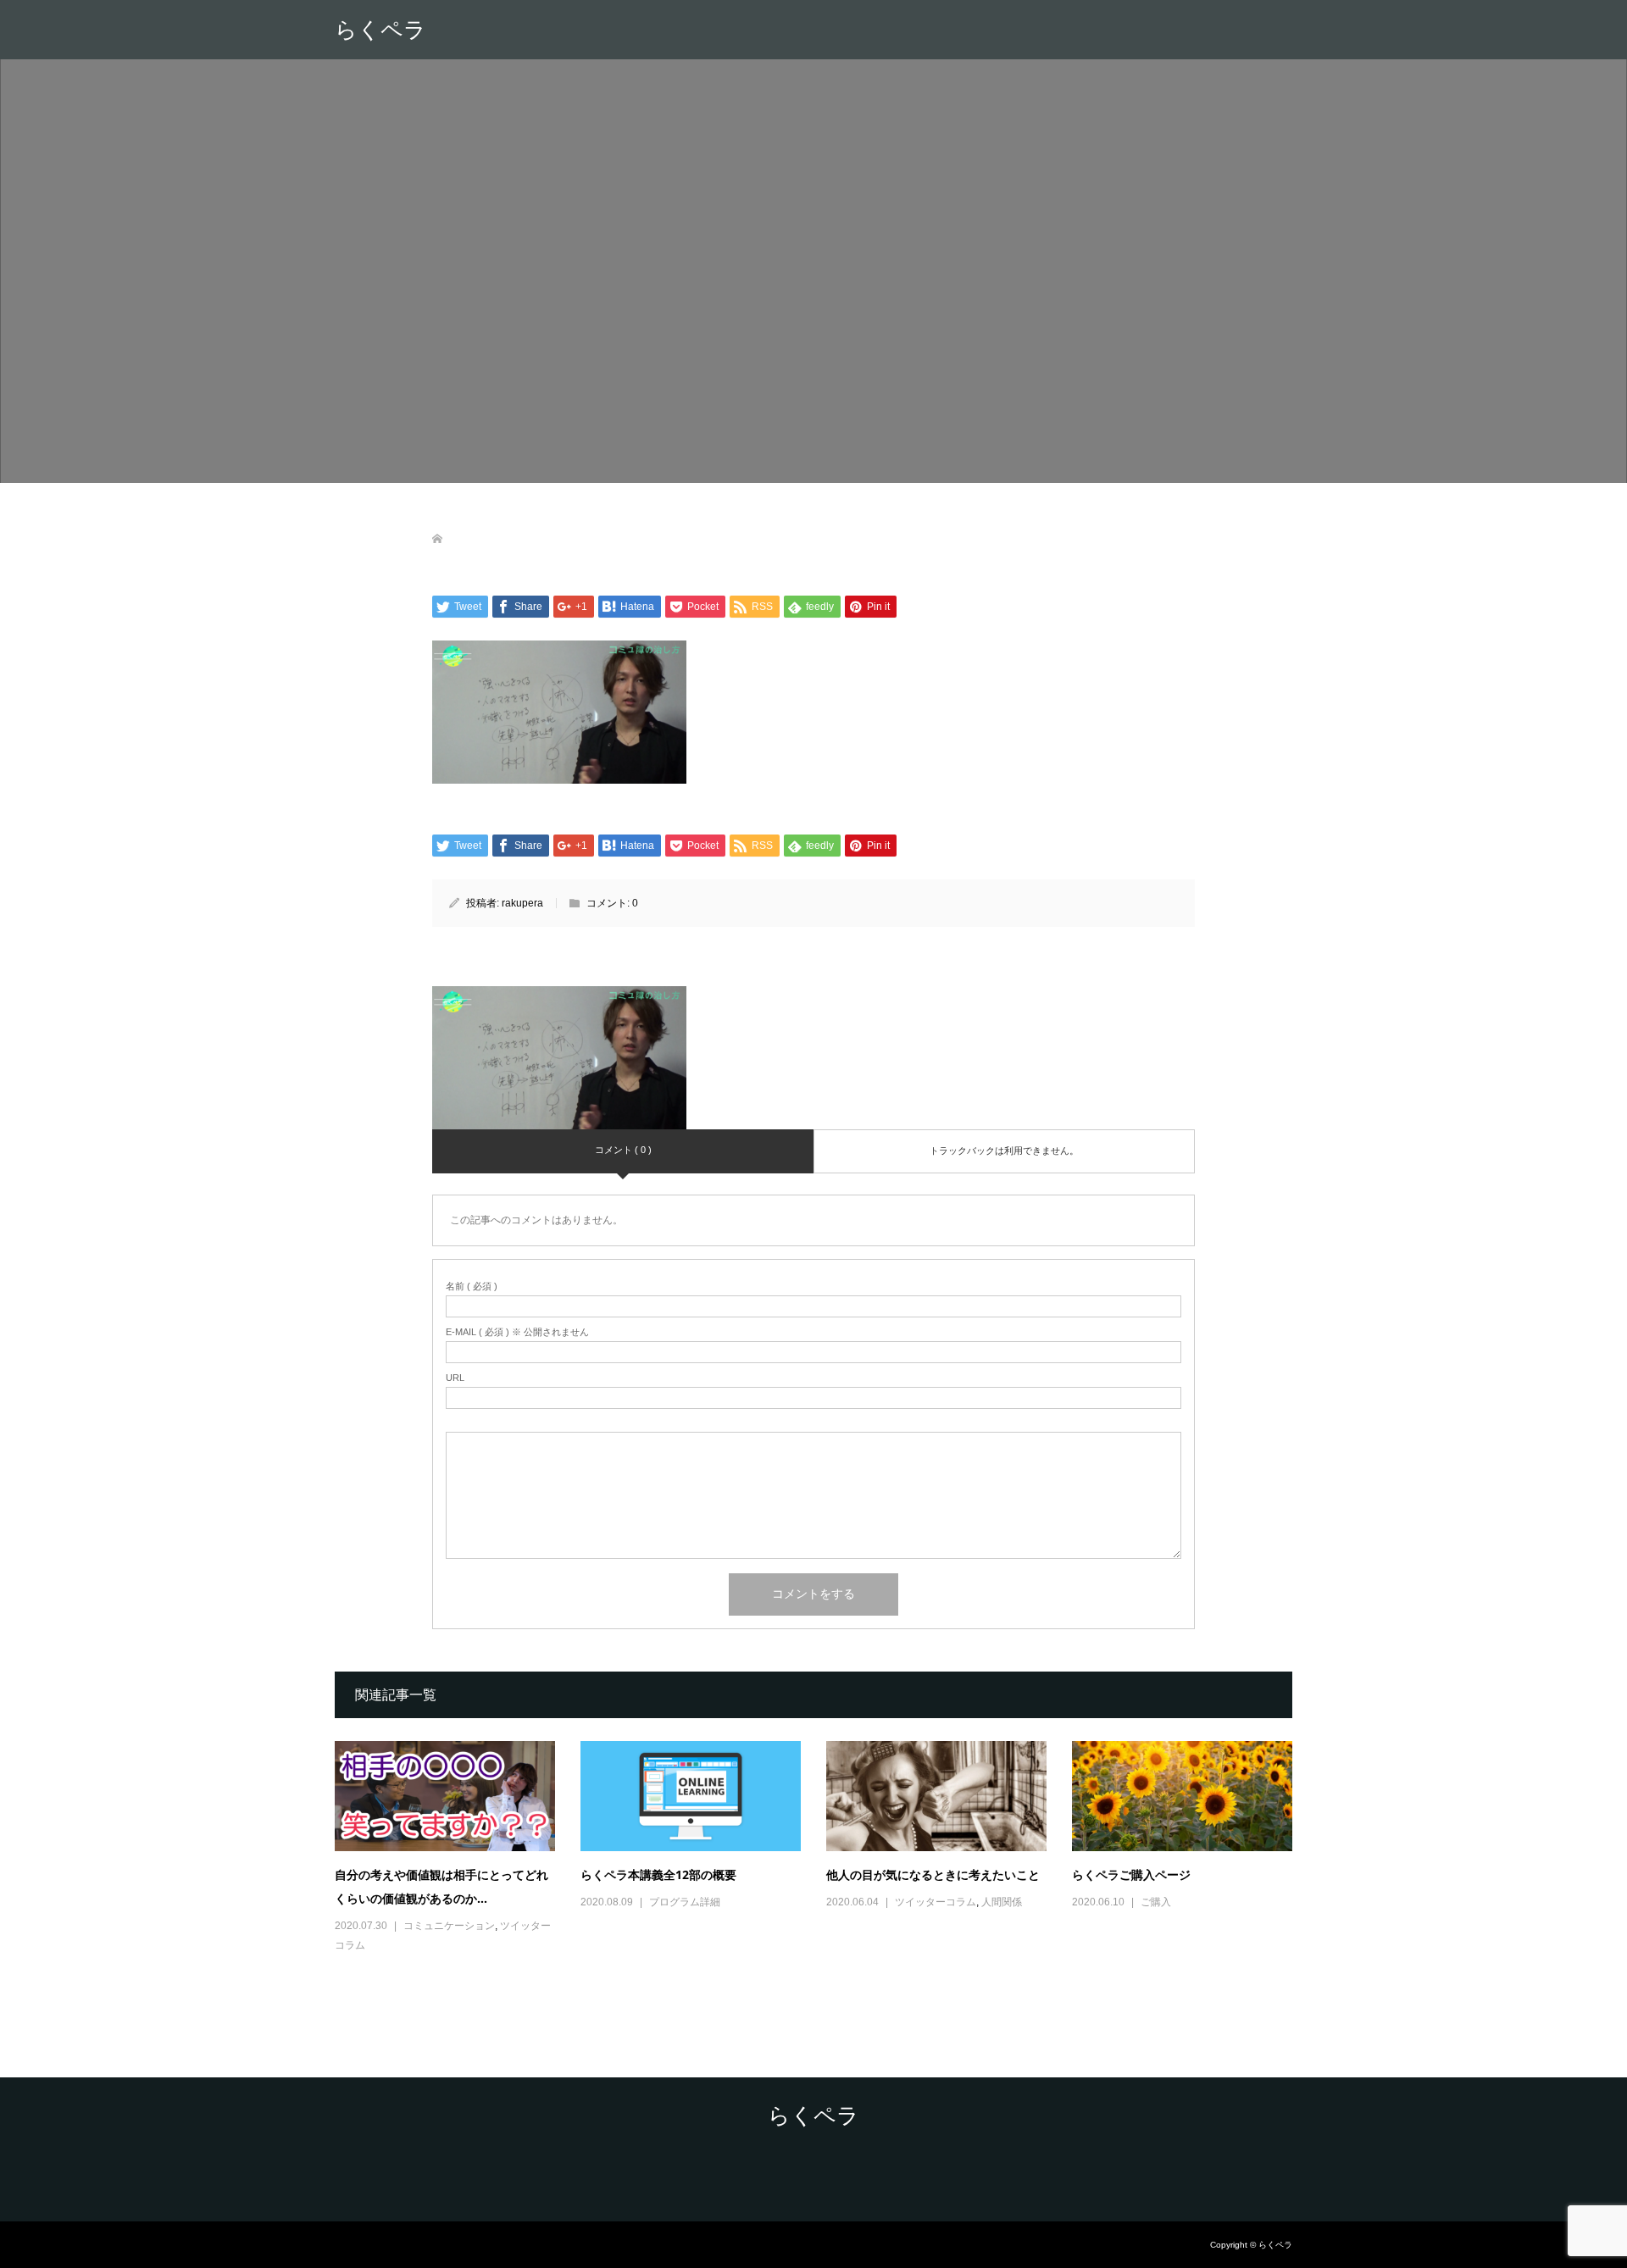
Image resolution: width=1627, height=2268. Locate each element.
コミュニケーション (449, 1926)
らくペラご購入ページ (1131, 1874)
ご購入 (1156, 1902)
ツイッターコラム (936, 1902)
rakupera (522, 903)
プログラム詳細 (685, 1902)
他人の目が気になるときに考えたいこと (933, 1874)
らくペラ (380, 30)
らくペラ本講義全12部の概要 (658, 1874)
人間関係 (1002, 1902)
